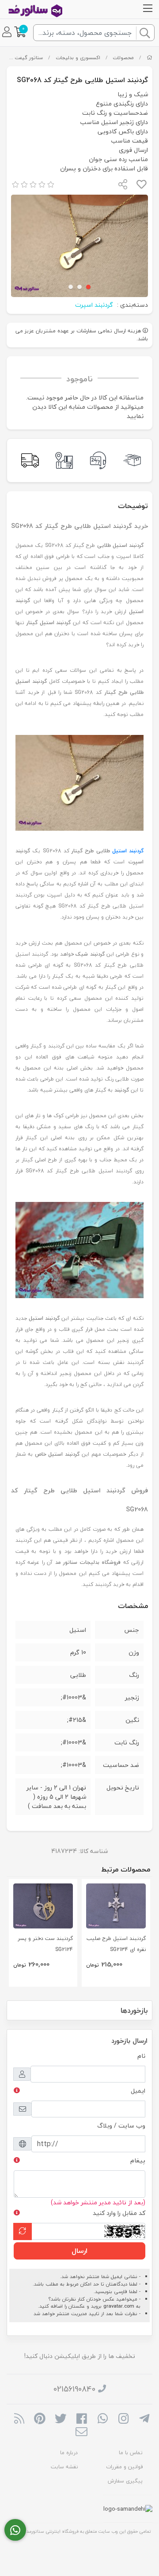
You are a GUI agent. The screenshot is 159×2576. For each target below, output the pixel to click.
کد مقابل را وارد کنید (119, 2213)
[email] (81, 2433)
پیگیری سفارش (125, 2481)
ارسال (79, 2251)
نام (141, 2056)
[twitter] (61, 2419)
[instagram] (123, 2419)
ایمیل (138, 2091)
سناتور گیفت (29, 58)
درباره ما (69, 2453)
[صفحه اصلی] (150, 58)
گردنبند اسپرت (94, 305)
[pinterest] (40, 2419)
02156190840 (74, 2389)
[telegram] (144, 2419)
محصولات (123, 58)
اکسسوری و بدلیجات (78, 58)
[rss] (19, 2419)
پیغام (138, 2160)
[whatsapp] (103, 2419)
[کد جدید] (23, 2231)
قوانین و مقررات (124, 2467)
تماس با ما (131, 2453)
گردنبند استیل (128, 851)
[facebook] (81, 2419)
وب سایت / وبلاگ (121, 2126)
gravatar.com (119, 2306)
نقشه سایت (64, 2467)
